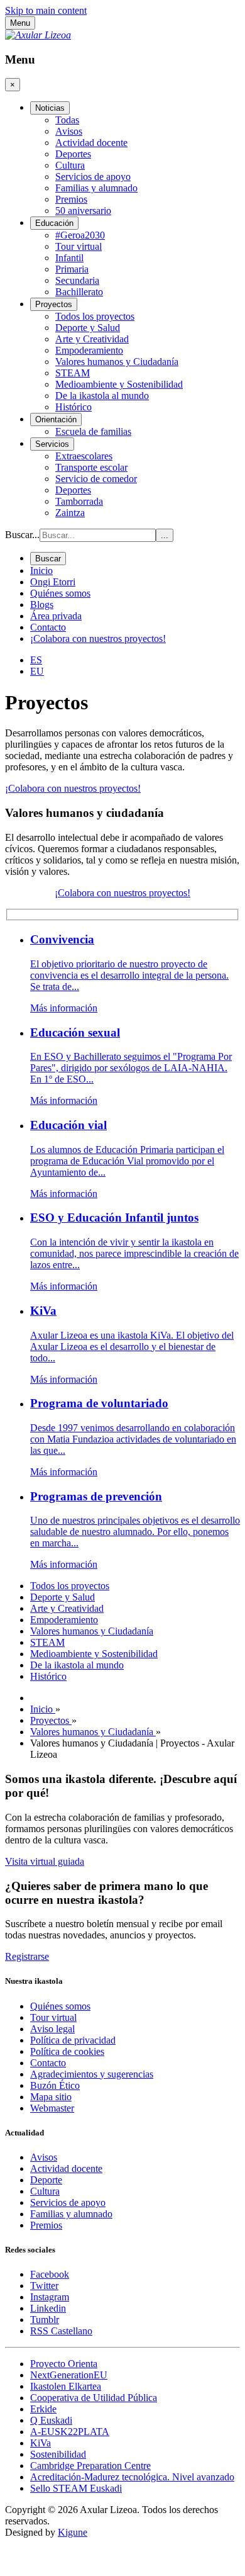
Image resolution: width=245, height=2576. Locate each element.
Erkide (43, 2409)
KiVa (41, 2443)
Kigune (73, 2532)
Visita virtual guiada (45, 1861)
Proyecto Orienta (64, 2364)
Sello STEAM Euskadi (76, 2488)
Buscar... (22, 535)
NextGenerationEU (69, 2375)
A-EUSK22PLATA (70, 2432)
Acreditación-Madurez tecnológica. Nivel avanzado (132, 2477)
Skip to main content (46, 10)
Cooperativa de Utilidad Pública (94, 2398)
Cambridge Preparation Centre (90, 2466)
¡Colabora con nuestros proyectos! (73, 788)
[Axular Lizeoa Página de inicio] (38, 35)
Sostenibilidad (58, 2454)
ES (36, 660)
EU (37, 671)
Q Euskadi (51, 2420)
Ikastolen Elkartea (66, 2386)
